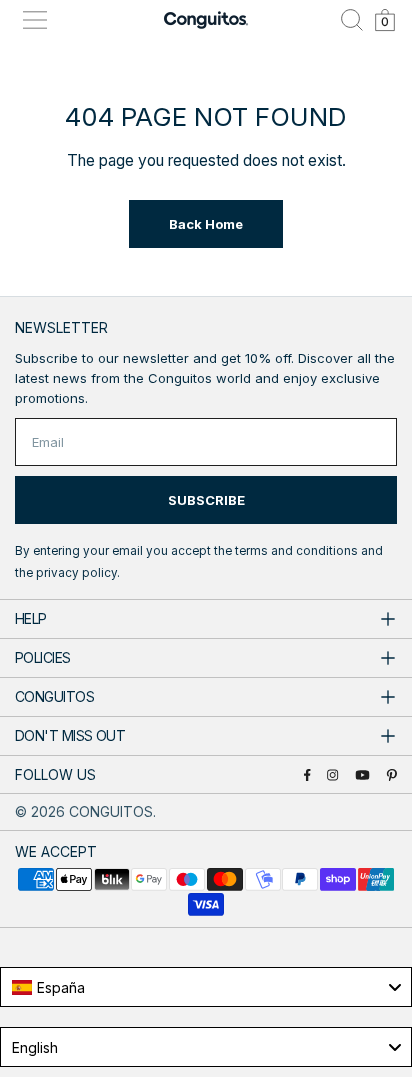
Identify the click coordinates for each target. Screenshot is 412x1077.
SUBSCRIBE (206, 500)
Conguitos (111, 811)
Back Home (206, 224)
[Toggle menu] (35, 20)
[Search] (352, 20)
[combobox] (206, 987)
